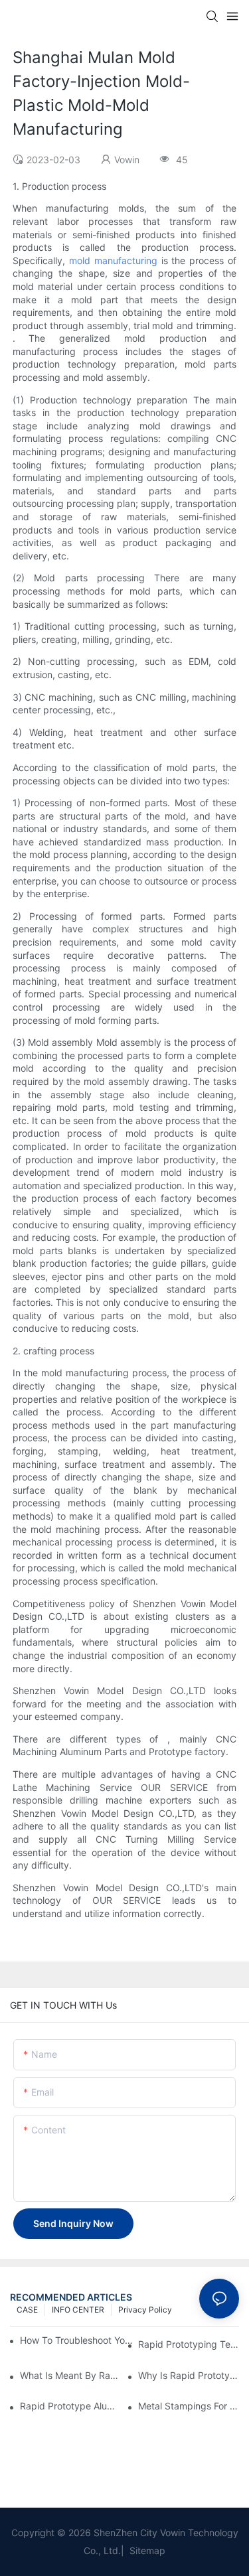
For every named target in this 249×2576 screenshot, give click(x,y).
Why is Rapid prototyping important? (189, 2375)
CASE (27, 2310)
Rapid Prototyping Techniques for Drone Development (189, 2344)
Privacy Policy (145, 2310)
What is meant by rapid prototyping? (70, 2375)
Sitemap (146, 2550)
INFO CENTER (78, 2310)
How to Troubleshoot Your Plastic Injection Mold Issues (77, 2340)
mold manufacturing (113, 260)
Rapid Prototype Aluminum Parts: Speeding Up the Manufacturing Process (70, 2406)
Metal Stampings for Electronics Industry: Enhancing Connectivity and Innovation (189, 2406)
